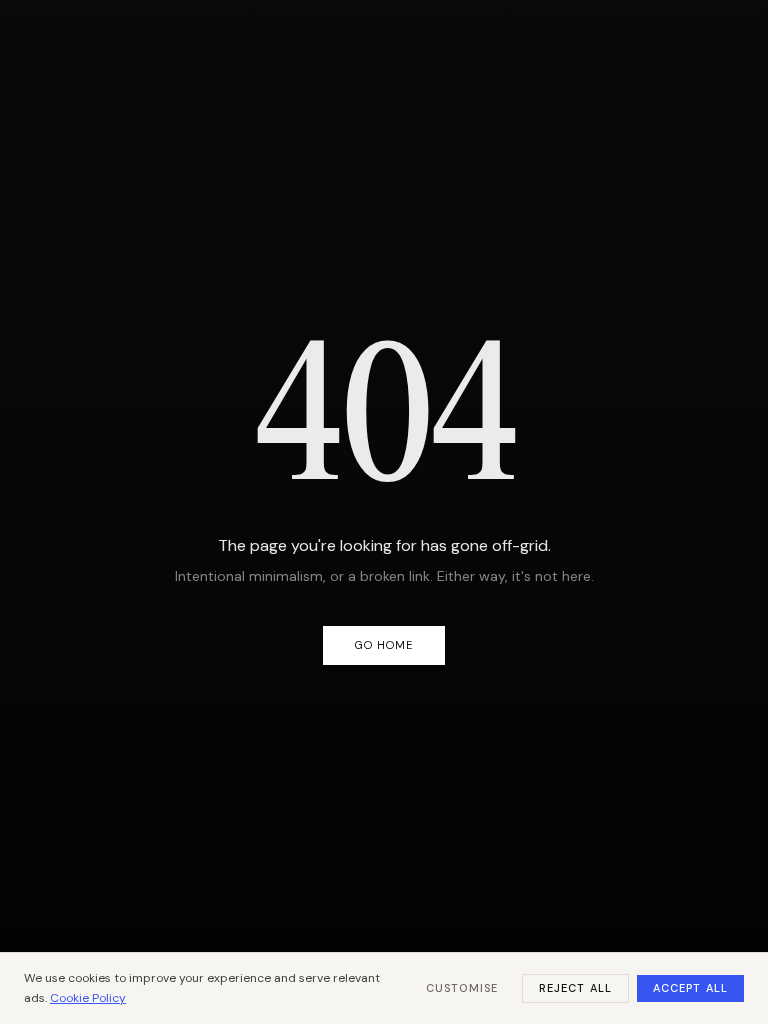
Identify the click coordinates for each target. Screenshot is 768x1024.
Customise (462, 988)
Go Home (384, 645)
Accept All (690, 988)
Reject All (575, 988)
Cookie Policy (88, 998)
